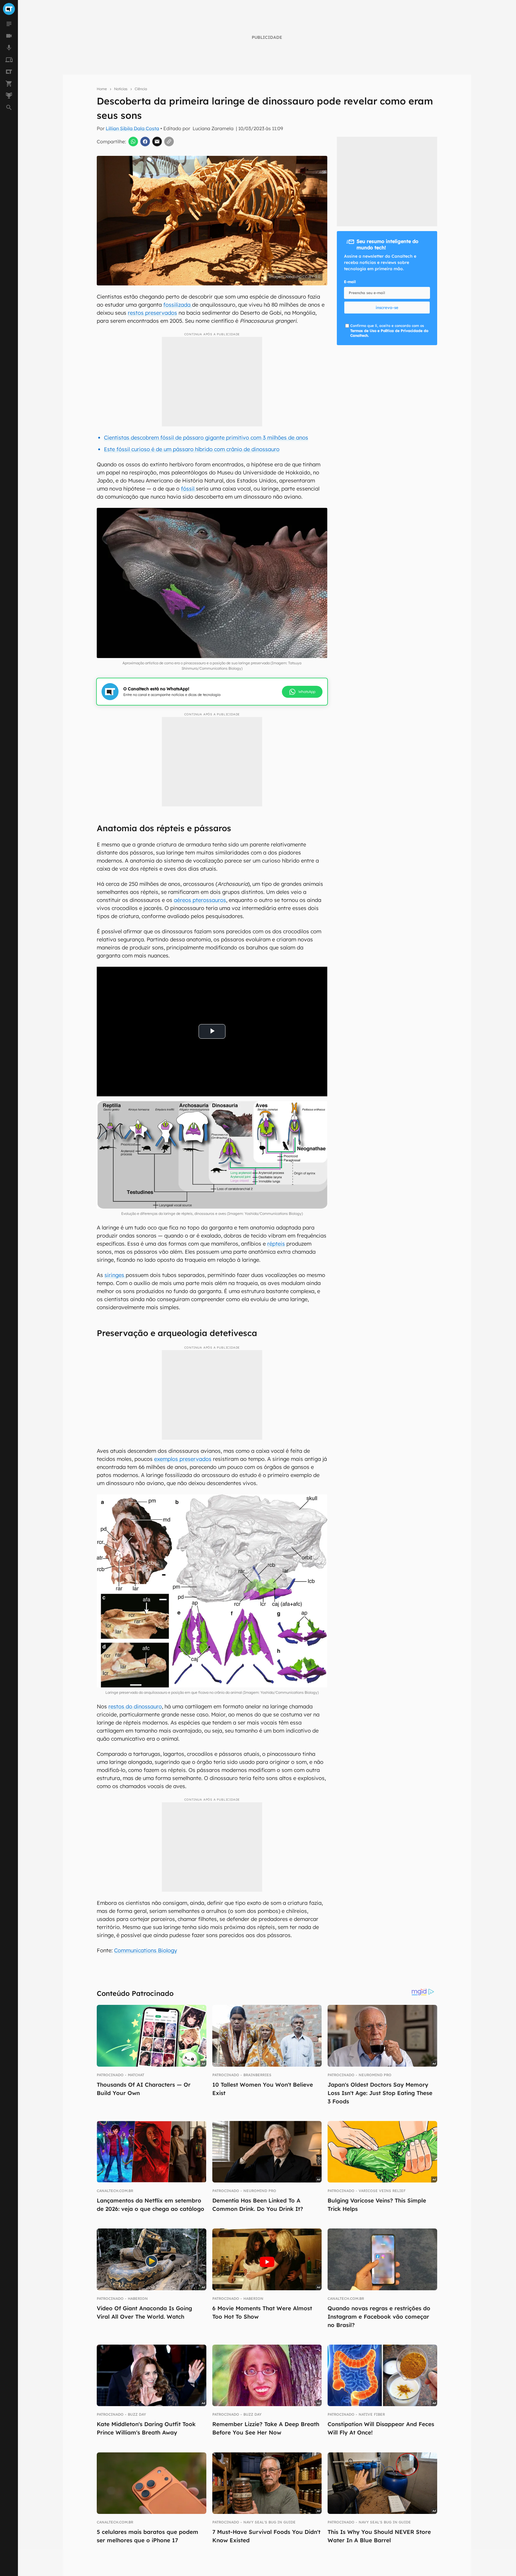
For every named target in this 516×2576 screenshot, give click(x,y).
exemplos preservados (183, 1459)
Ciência (141, 89)
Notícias (121, 89)
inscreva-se (387, 308)
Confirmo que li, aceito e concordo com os (389, 331)
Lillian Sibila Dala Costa (132, 128)
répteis (276, 1244)
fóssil (188, 489)
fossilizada (178, 305)
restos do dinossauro (135, 1706)
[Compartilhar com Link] (169, 142)
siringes (115, 1275)
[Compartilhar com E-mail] (157, 142)
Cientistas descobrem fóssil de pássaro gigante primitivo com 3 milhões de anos (206, 438)
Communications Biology (146, 1950)
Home (102, 89)
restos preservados (152, 313)
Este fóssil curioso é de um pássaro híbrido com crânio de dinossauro (192, 449)
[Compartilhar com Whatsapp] (133, 142)
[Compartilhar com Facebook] (145, 142)
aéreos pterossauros (200, 900)
